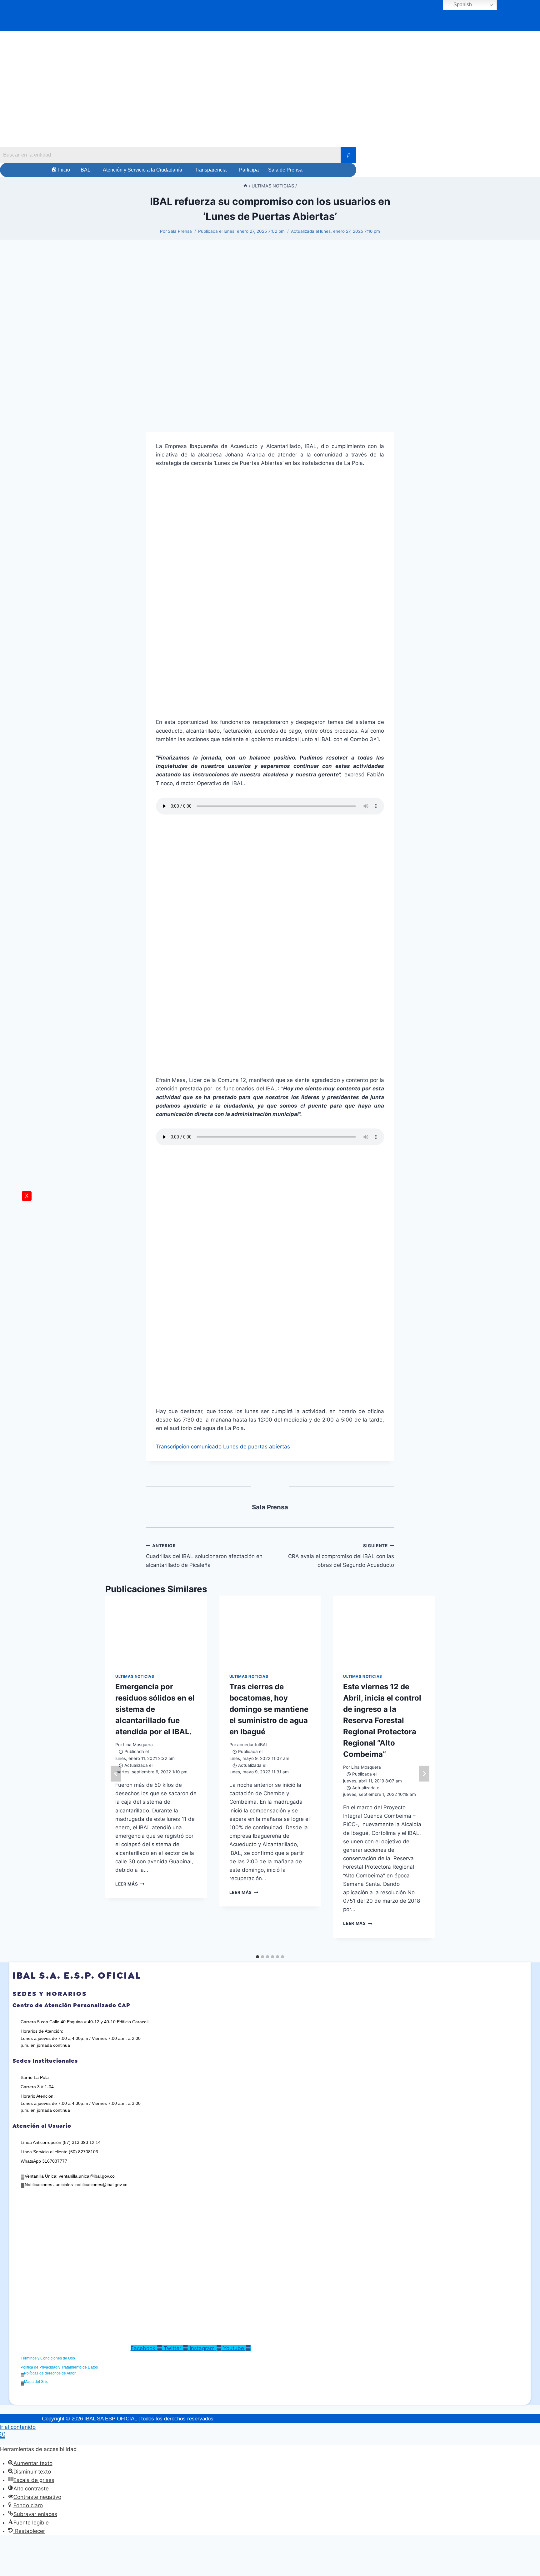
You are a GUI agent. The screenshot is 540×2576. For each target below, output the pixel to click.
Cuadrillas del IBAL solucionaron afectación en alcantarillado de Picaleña (204, 1556)
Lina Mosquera (138, 1745)
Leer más (130, 1884)
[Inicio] (245, 186)
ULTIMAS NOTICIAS (135, 1676)
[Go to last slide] (116, 1774)
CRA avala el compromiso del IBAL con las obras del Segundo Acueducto (341, 1556)
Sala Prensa (180, 231)
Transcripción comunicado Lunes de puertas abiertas (223, 1447)
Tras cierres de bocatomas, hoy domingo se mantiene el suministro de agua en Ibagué (269, 1709)
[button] (86, 170)
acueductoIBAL (253, 1745)
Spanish (462, 5)
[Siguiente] (424, 1774)
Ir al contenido (18, 2427)
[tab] (257, 1957)
